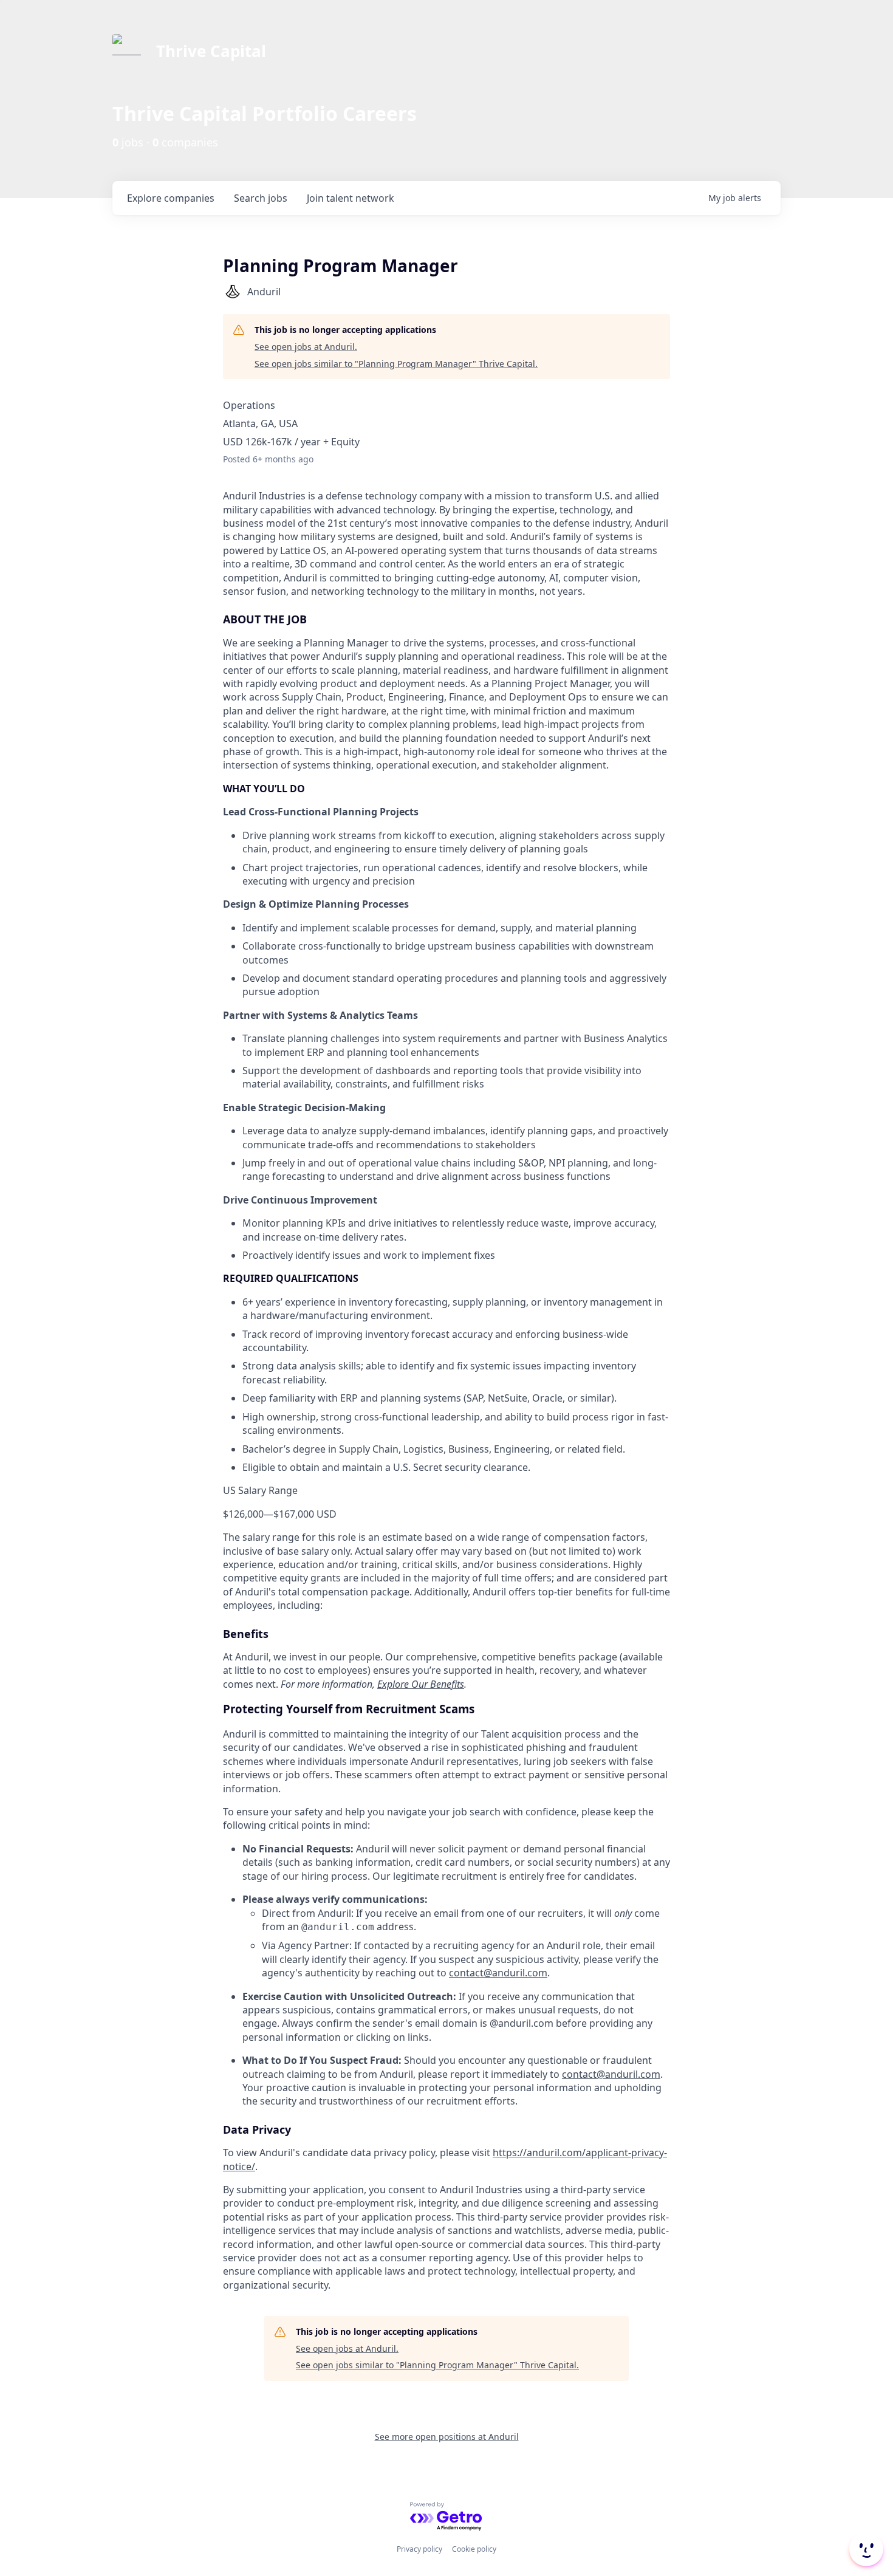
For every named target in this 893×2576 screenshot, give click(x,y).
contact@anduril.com (498, 1973)
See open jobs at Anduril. (306, 347)
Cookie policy (474, 2549)
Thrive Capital (211, 51)
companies (171, 198)
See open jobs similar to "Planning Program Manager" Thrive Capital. (396, 364)
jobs (261, 198)
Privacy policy (419, 2549)
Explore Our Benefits (421, 1684)
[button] (865, 2549)
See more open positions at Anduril (447, 2437)
